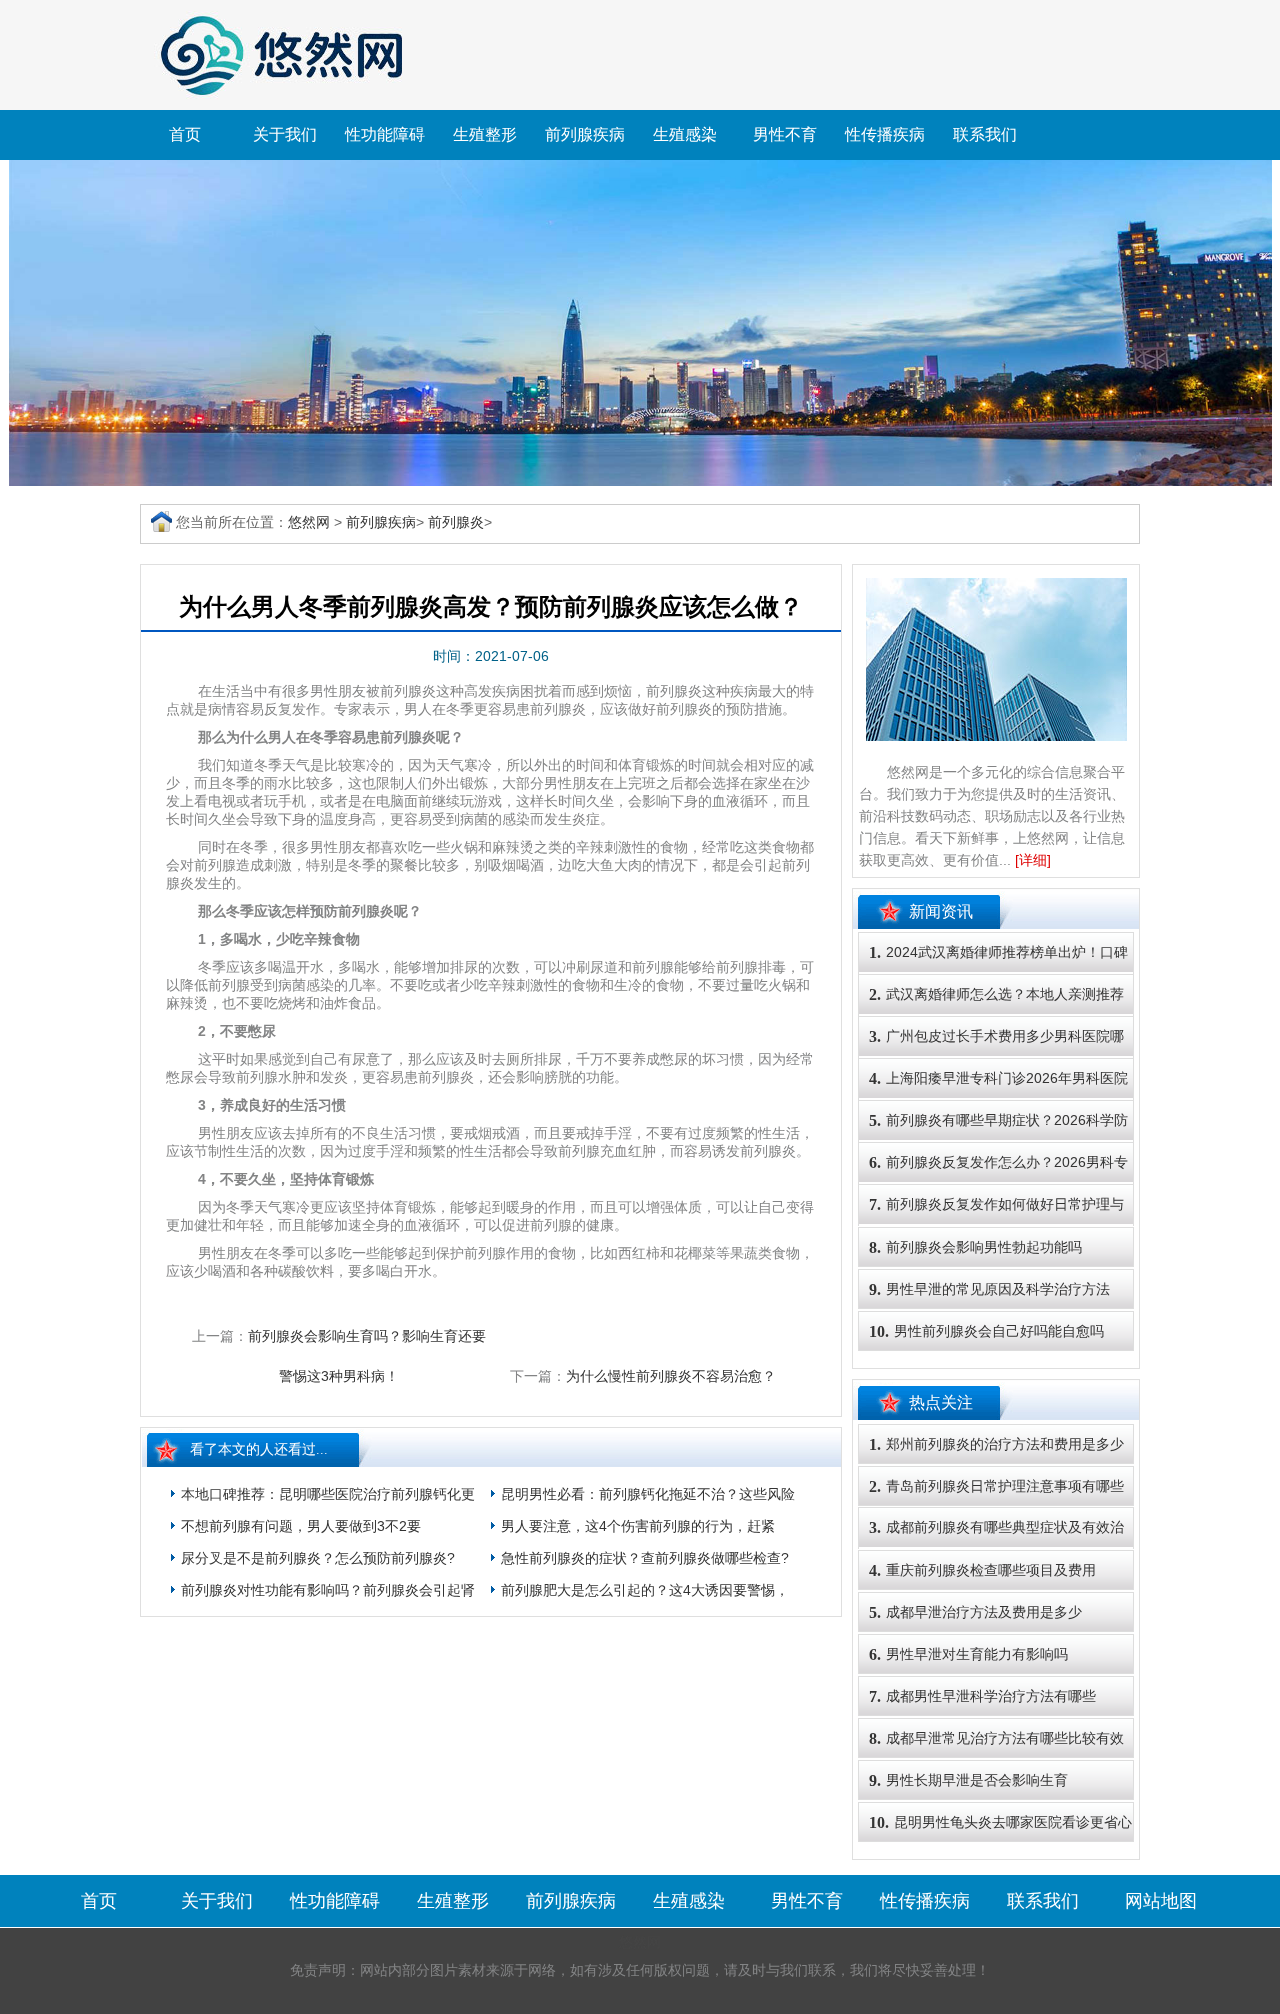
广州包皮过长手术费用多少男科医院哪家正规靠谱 (996, 1055)
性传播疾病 (885, 134)
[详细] (1033, 860)
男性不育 (785, 134)
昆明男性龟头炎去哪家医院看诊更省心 (1000, 1822)
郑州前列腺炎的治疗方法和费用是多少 (996, 1444)
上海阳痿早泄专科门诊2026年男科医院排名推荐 (998, 1097)
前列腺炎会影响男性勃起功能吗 (975, 1247)
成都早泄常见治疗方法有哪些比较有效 (996, 1738)
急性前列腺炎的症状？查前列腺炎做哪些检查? (645, 1558)
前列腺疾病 (585, 134)
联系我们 (985, 134)
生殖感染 (685, 134)
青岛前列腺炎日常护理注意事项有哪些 (996, 1486)
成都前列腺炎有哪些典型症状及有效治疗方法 (996, 1546)
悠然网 (309, 522)
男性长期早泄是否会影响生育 (968, 1780)
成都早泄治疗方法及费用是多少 (975, 1612)
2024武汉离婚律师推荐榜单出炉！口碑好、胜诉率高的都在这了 (998, 971)
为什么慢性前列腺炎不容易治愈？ (671, 1376)
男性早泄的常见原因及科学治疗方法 (989, 1289)
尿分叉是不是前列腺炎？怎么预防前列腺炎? (318, 1558)
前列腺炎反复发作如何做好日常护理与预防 (996, 1223)
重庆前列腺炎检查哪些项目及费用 (982, 1570)
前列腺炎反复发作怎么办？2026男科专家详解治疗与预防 (998, 1181)
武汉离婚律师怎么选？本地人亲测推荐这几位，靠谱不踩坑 (996, 1013)
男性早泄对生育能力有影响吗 (968, 1654)
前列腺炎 (456, 522)
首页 (185, 134)
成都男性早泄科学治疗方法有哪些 (982, 1696)
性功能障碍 (385, 134)
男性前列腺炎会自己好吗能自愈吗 (986, 1331)
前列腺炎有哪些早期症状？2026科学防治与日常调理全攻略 (998, 1139)
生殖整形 (485, 134)
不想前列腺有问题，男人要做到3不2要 (301, 1526)
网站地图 (1161, 1901)
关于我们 (285, 134)
